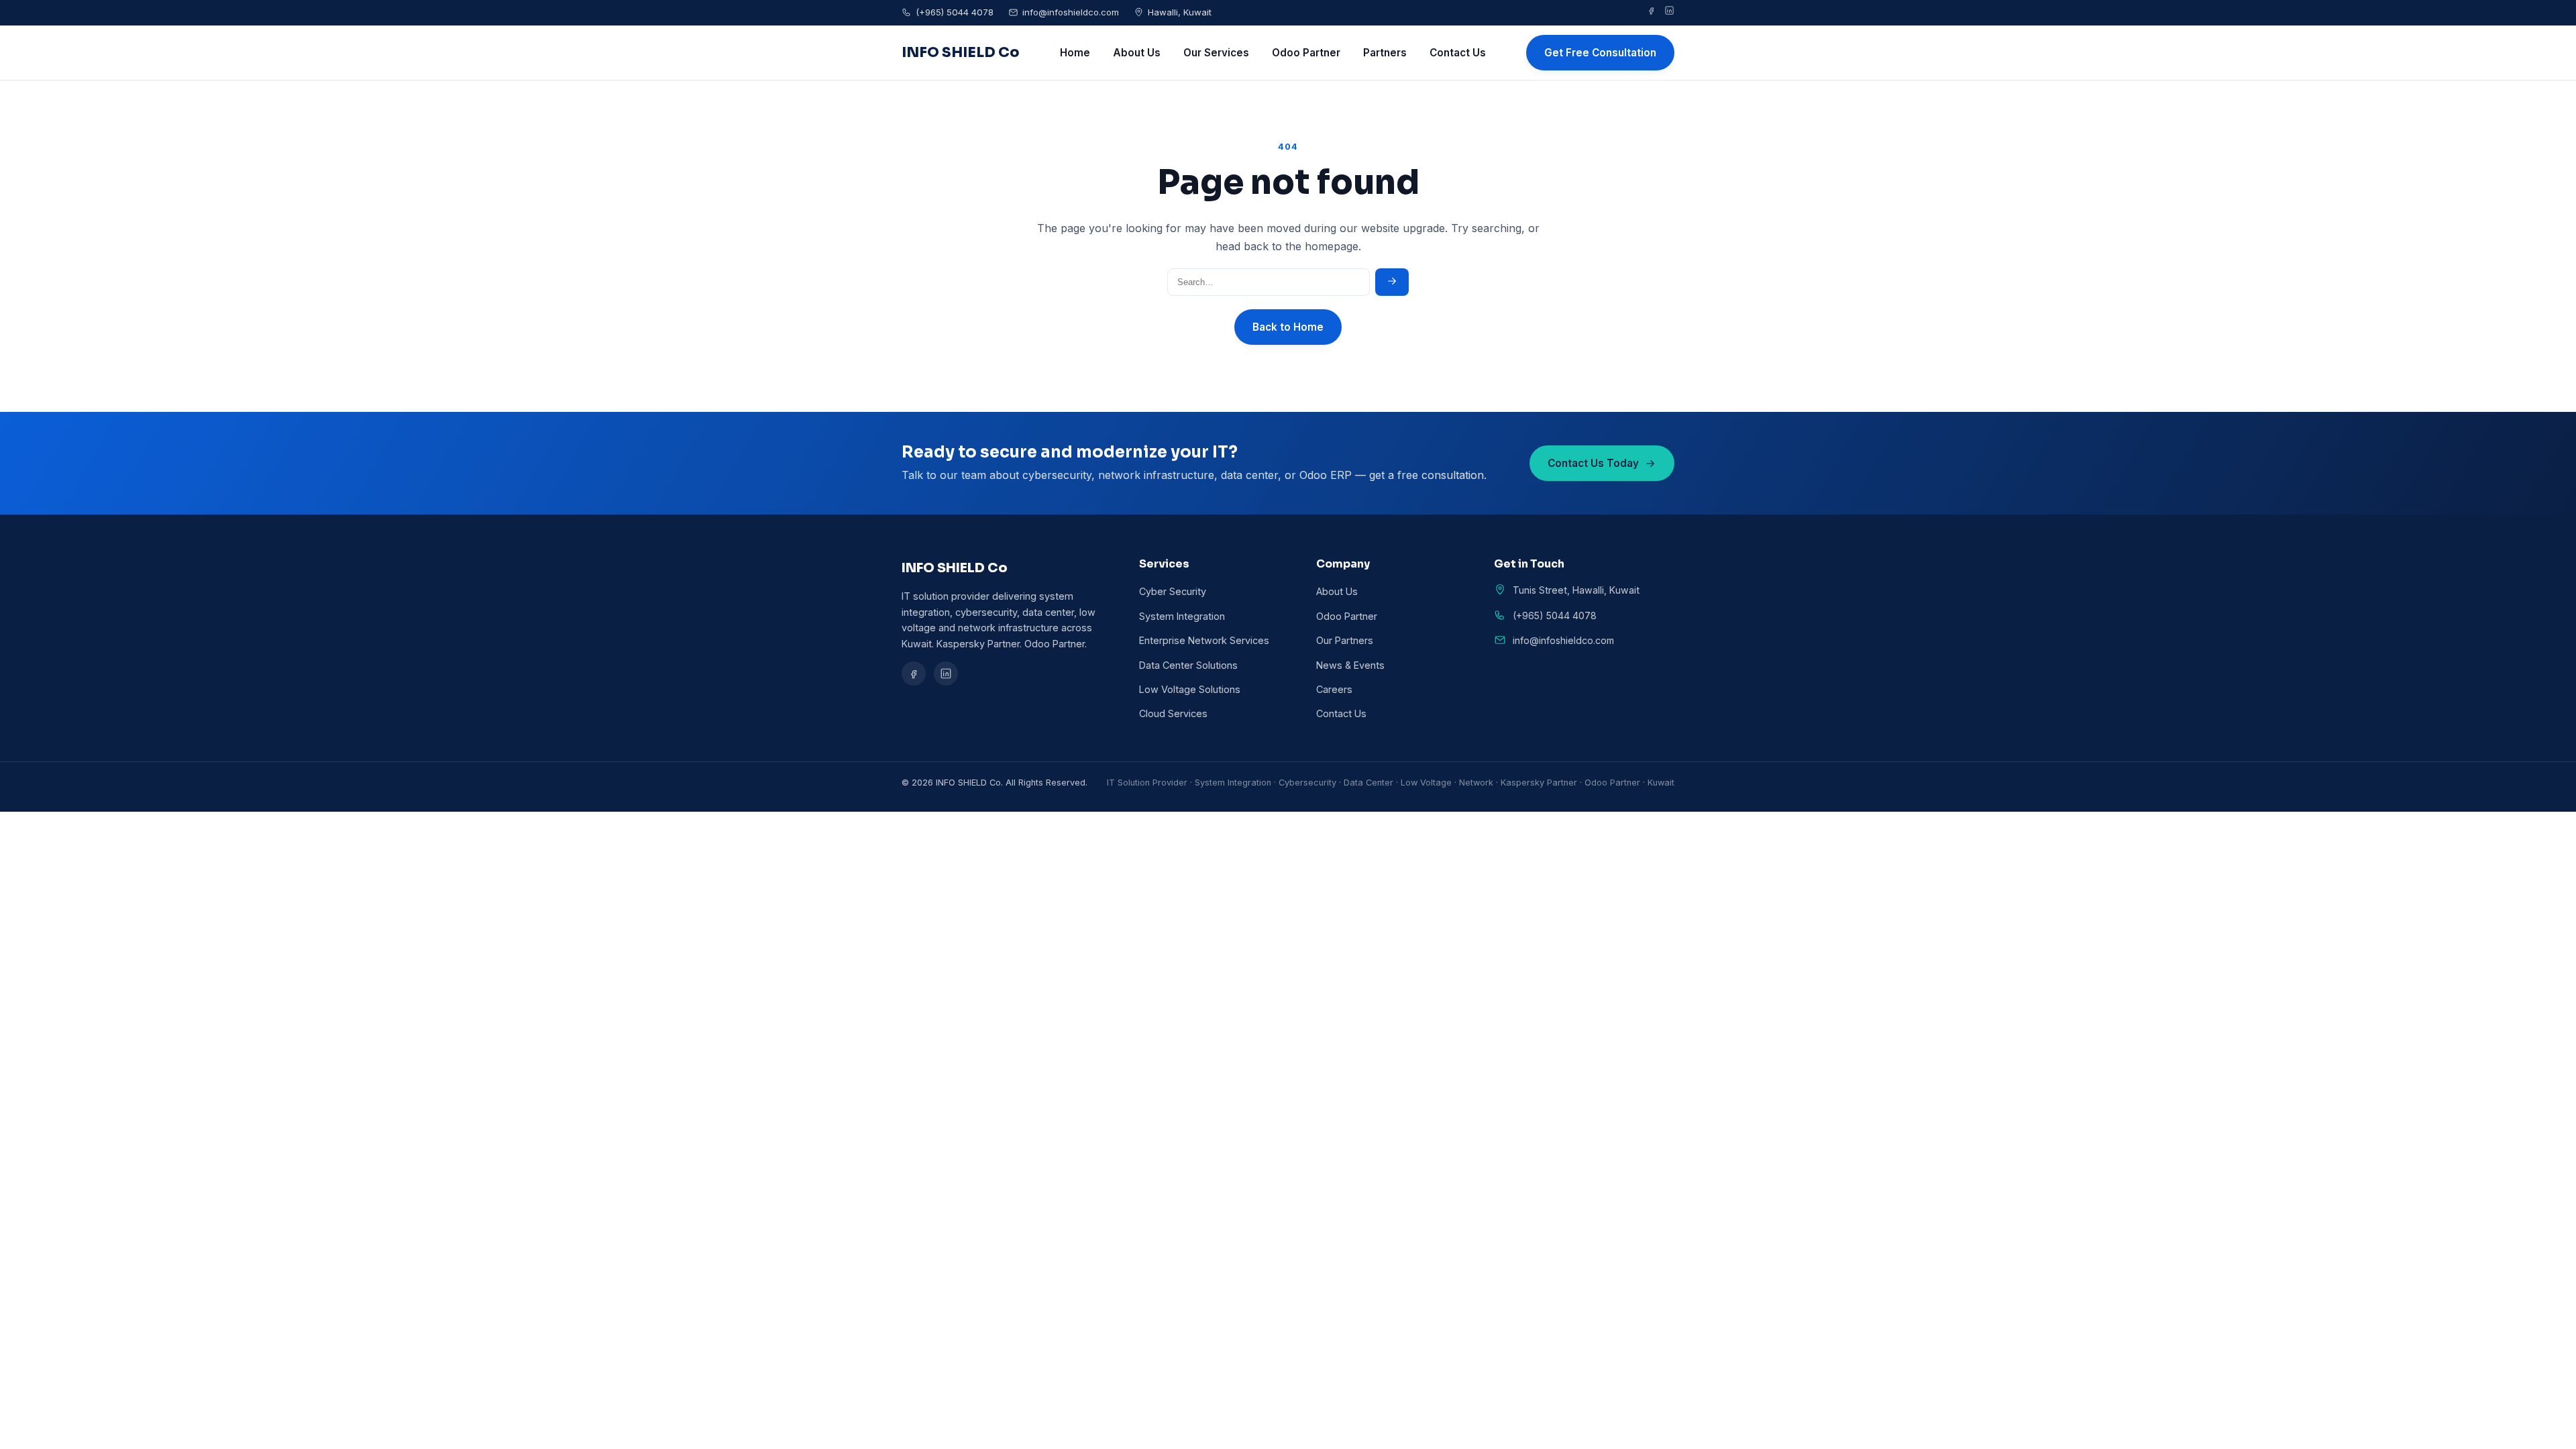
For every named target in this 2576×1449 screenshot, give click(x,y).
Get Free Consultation (1600, 53)
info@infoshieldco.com (1071, 12)
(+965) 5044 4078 (955, 12)
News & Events (1350, 665)
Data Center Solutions (1188, 665)
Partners (1385, 53)
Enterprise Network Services (1204, 640)
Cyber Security (1173, 591)
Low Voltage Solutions (1190, 689)
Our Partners (1345, 640)
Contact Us (1458, 53)
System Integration (1182, 616)
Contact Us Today (1593, 463)
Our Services (1216, 53)
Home (1075, 53)
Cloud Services (1173, 713)
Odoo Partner (1306, 53)
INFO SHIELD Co (961, 52)
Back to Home (1288, 327)
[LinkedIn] (1669, 13)
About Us (1137, 53)
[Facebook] (1651, 13)
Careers (1334, 689)
